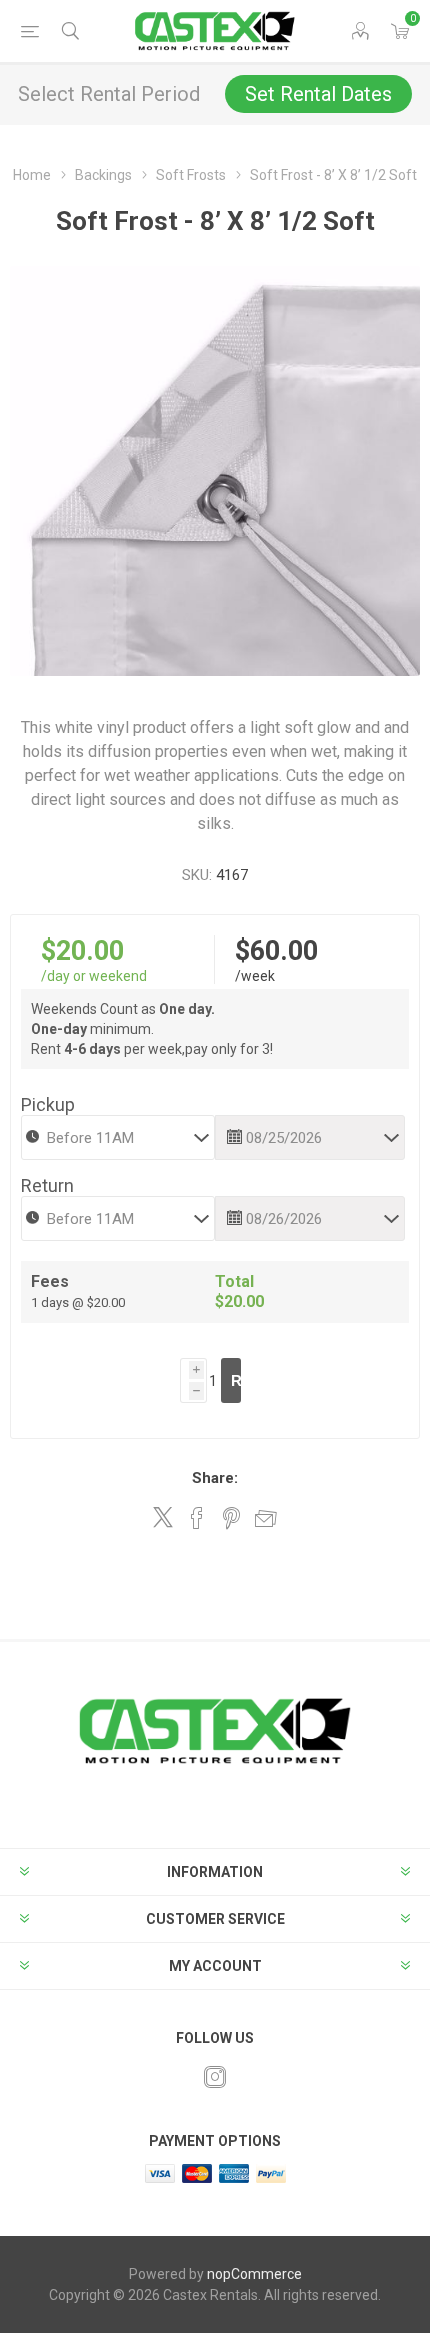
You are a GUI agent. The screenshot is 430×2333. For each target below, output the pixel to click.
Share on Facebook (197, 1518)
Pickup (48, 1104)
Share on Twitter (163, 1517)
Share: (215, 1478)
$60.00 (276, 951)
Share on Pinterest (231, 1518)
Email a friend (266, 1518)
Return (47, 1185)
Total (234, 1281)
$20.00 (82, 951)
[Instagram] (215, 2077)
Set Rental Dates (318, 94)
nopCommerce (254, 2274)
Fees (50, 1281)
